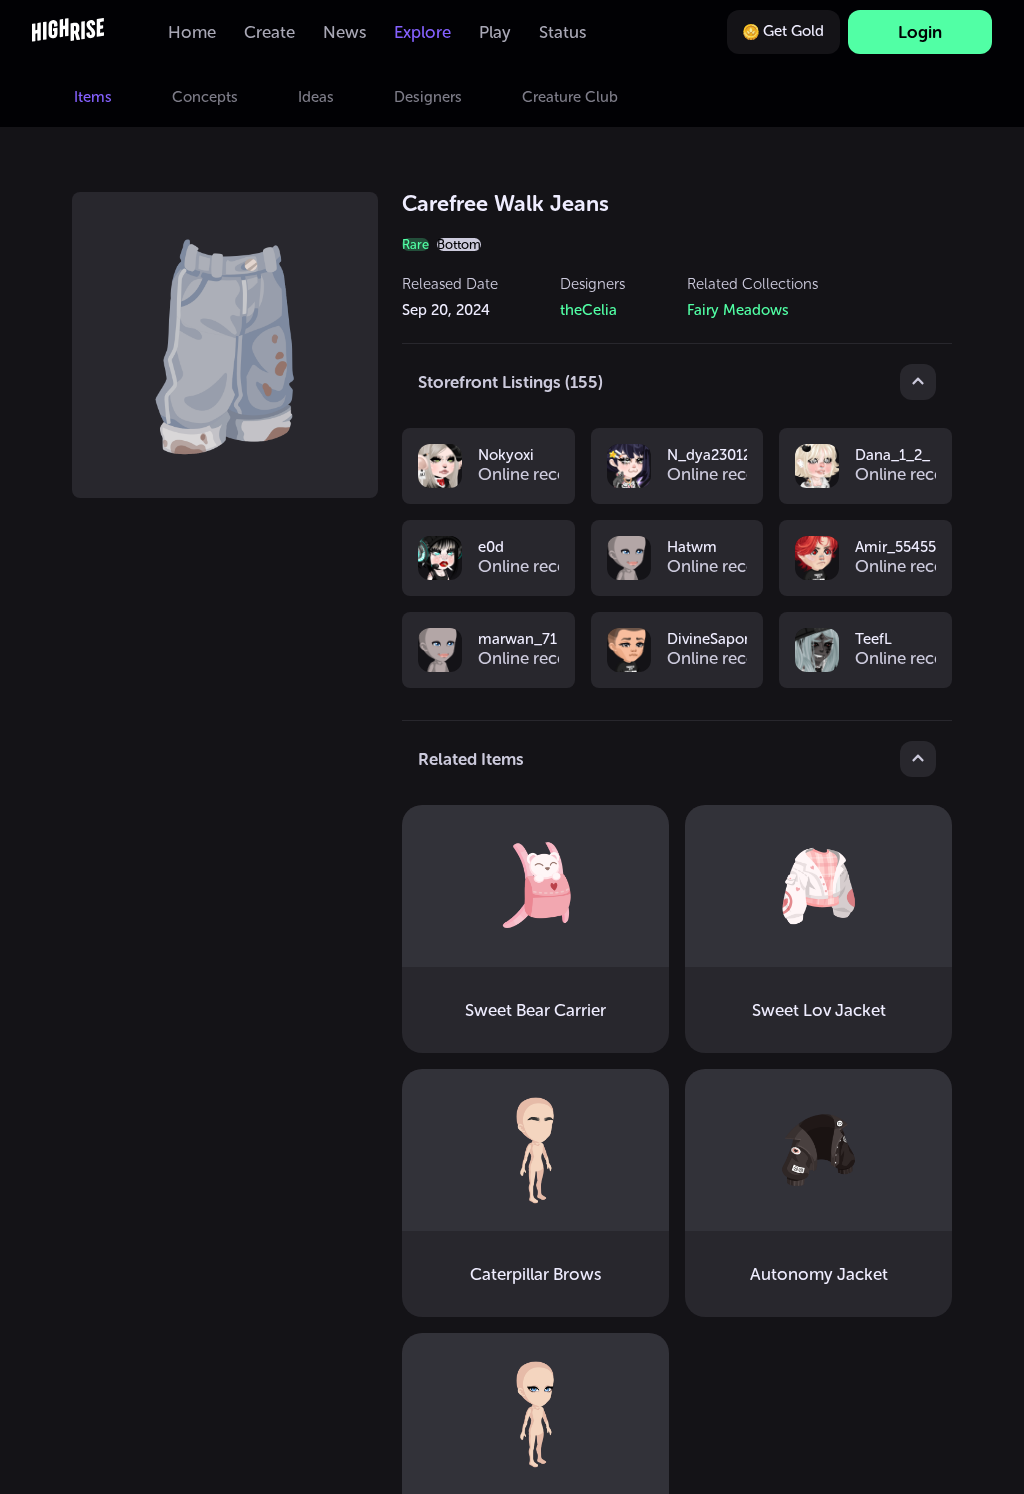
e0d (491, 548)
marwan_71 (517, 640)
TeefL (873, 640)
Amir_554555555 (895, 548)
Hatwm (692, 548)
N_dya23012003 (707, 456)
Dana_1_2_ (892, 456)
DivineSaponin (707, 640)
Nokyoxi (506, 456)
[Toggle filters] (918, 382)
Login (920, 32)
